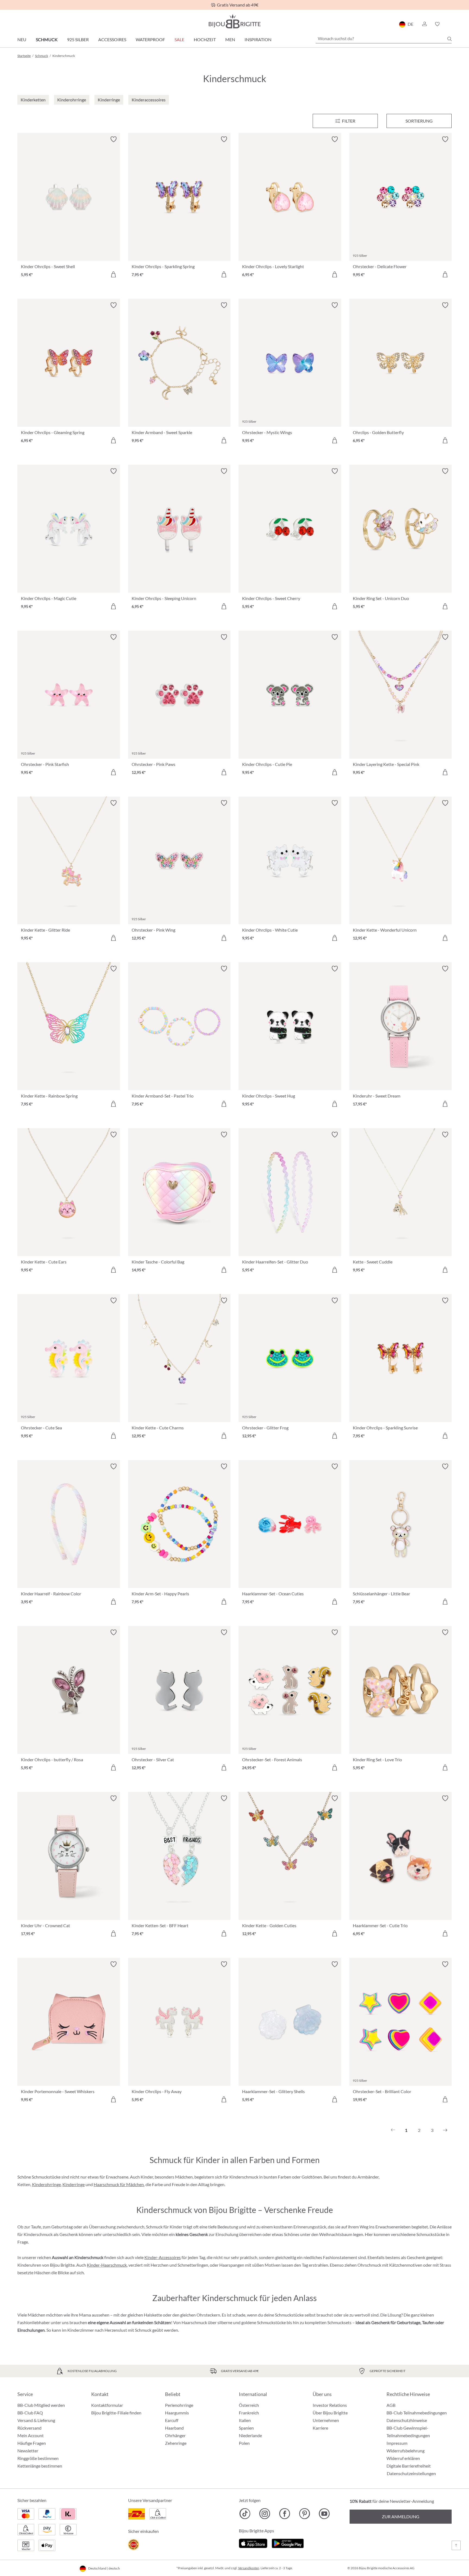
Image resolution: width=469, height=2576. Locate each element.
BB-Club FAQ (30, 2413)
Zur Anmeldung (401, 2516)
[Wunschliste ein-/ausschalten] (113, 139)
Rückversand (29, 2428)
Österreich (249, 2405)
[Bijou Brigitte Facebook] (285, 2514)
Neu (22, 39)
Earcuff (172, 2420)
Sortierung (419, 121)
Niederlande (250, 2435)
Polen (244, 2443)
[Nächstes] (445, 2130)
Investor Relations (330, 2405)
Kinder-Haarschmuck (107, 2265)
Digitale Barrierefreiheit (409, 2466)
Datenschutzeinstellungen (411, 2474)
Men (230, 39)
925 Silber (78, 39)
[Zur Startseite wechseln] (234, 21)
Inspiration (258, 39)
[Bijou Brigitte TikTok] (245, 2514)
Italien (245, 2420)
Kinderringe (74, 2184)
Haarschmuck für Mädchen (119, 2184)
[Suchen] (449, 39)
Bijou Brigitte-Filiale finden (116, 2413)
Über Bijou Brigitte (330, 2413)
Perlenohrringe (179, 2405)
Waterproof (150, 39)
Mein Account (31, 2435)
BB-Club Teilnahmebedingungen (417, 2413)
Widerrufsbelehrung (405, 2451)
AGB (391, 2405)
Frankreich (249, 2413)
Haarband (174, 2428)
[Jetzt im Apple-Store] (253, 2543)
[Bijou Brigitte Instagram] (265, 2514)
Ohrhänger (175, 2435)
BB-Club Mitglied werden (41, 2405)
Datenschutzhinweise (407, 2420)
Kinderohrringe (46, 2184)
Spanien (246, 2428)
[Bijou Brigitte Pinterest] (304, 2514)
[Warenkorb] (450, 24)
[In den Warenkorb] (113, 274)
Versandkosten (249, 2568)
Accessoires (112, 39)
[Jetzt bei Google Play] (288, 2543)
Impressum (397, 2443)
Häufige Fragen (32, 2443)
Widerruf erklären (403, 2458)
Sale (179, 39)
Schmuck (47, 39)
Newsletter (28, 2451)
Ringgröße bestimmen (38, 2458)
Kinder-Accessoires (163, 2257)
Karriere (320, 2428)
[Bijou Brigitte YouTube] (324, 2514)
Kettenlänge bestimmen (40, 2466)
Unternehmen (326, 2420)
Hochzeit (205, 39)
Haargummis (177, 2413)
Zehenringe (176, 2443)
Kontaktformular (107, 2405)
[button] (424, 24)
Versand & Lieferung (36, 2420)
